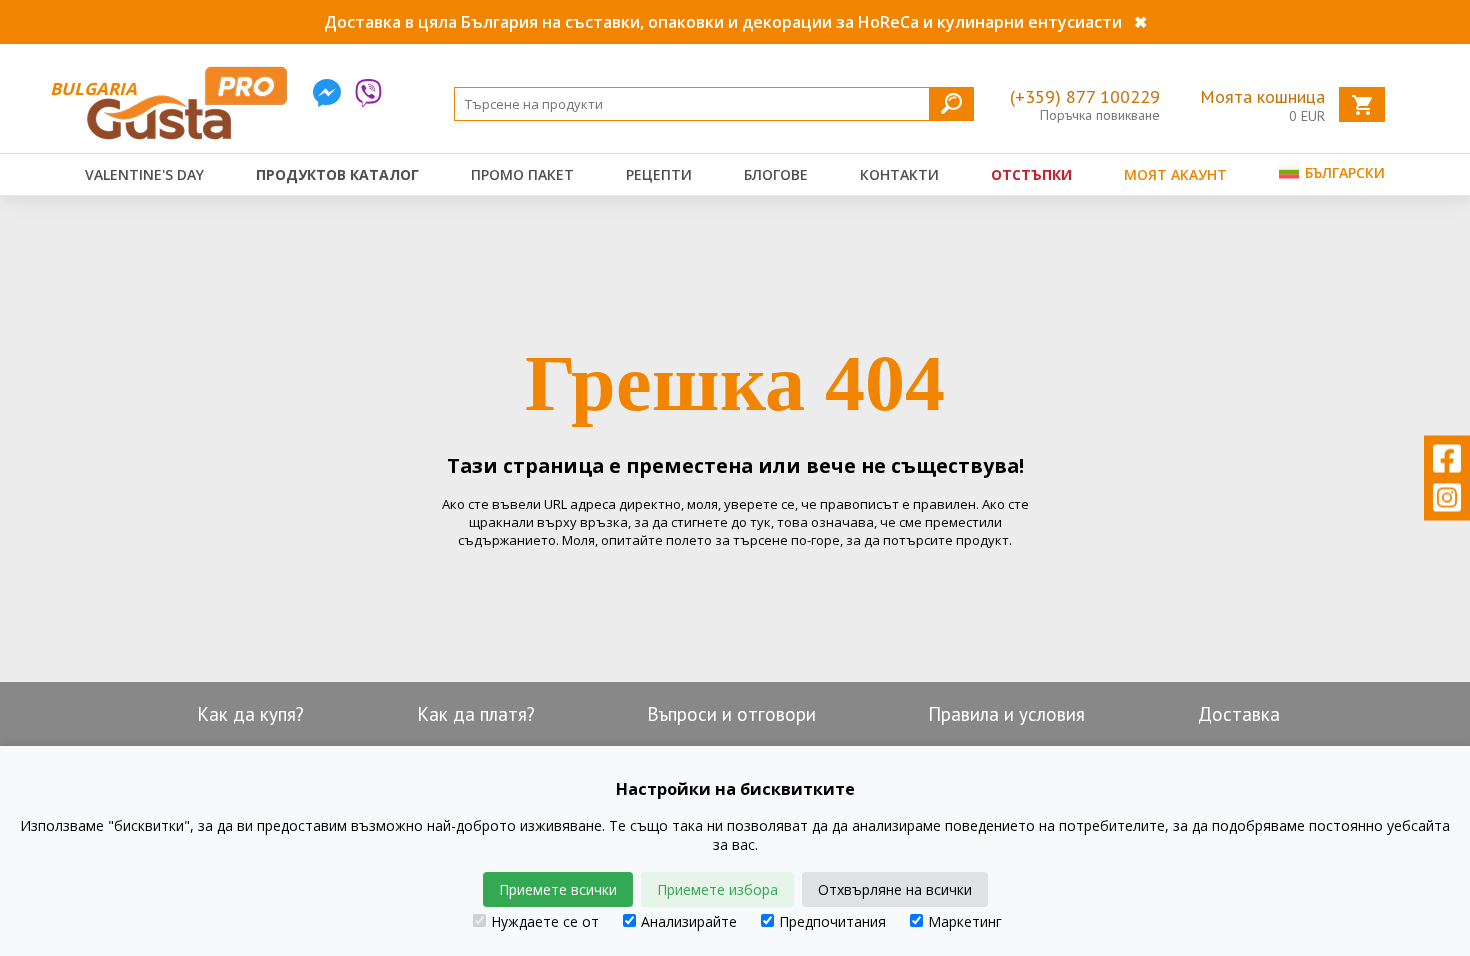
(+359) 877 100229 (1085, 96)
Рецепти (659, 174)
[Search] (951, 103)
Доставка (1239, 714)
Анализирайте (689, 921)
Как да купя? (250, 714)
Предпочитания (832, 921)
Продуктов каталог (337, 174)
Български (1343, 172)
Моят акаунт (1175, 174)
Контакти (899, 174)
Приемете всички (558, 889)
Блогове (776, 174)
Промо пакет (522, 174)
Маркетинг (965, 921)
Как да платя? (476, 714)
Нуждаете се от (545, 921)
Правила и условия (1006, 714)
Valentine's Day (144, 174)
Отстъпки (1031, 174)
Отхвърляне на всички (895, 889)
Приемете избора (717, 889)
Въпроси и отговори (731, 714)
